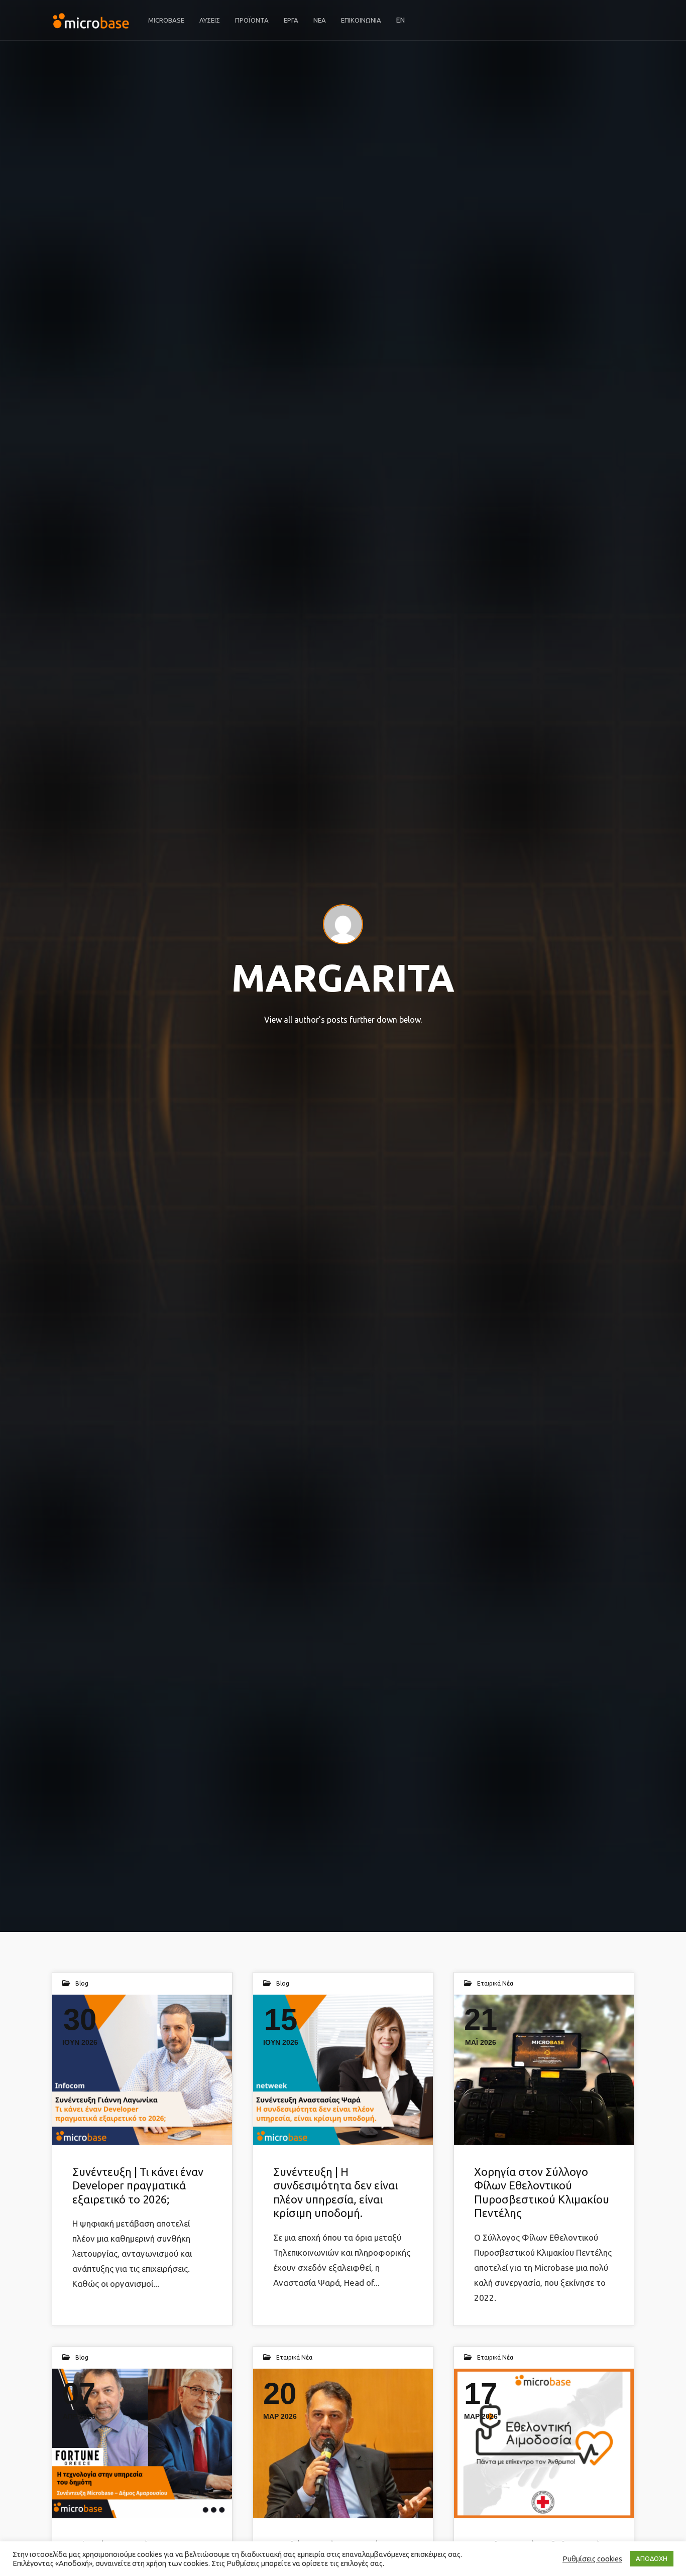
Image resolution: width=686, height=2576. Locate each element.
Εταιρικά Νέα (495, 1983)
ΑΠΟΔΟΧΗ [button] (652, 2558)
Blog (82, 1983)
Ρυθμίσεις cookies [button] (592, 2559)
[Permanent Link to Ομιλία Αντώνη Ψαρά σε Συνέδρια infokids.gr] (343, 2443)
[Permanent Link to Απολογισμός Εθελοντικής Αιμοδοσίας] (544, 2443)
